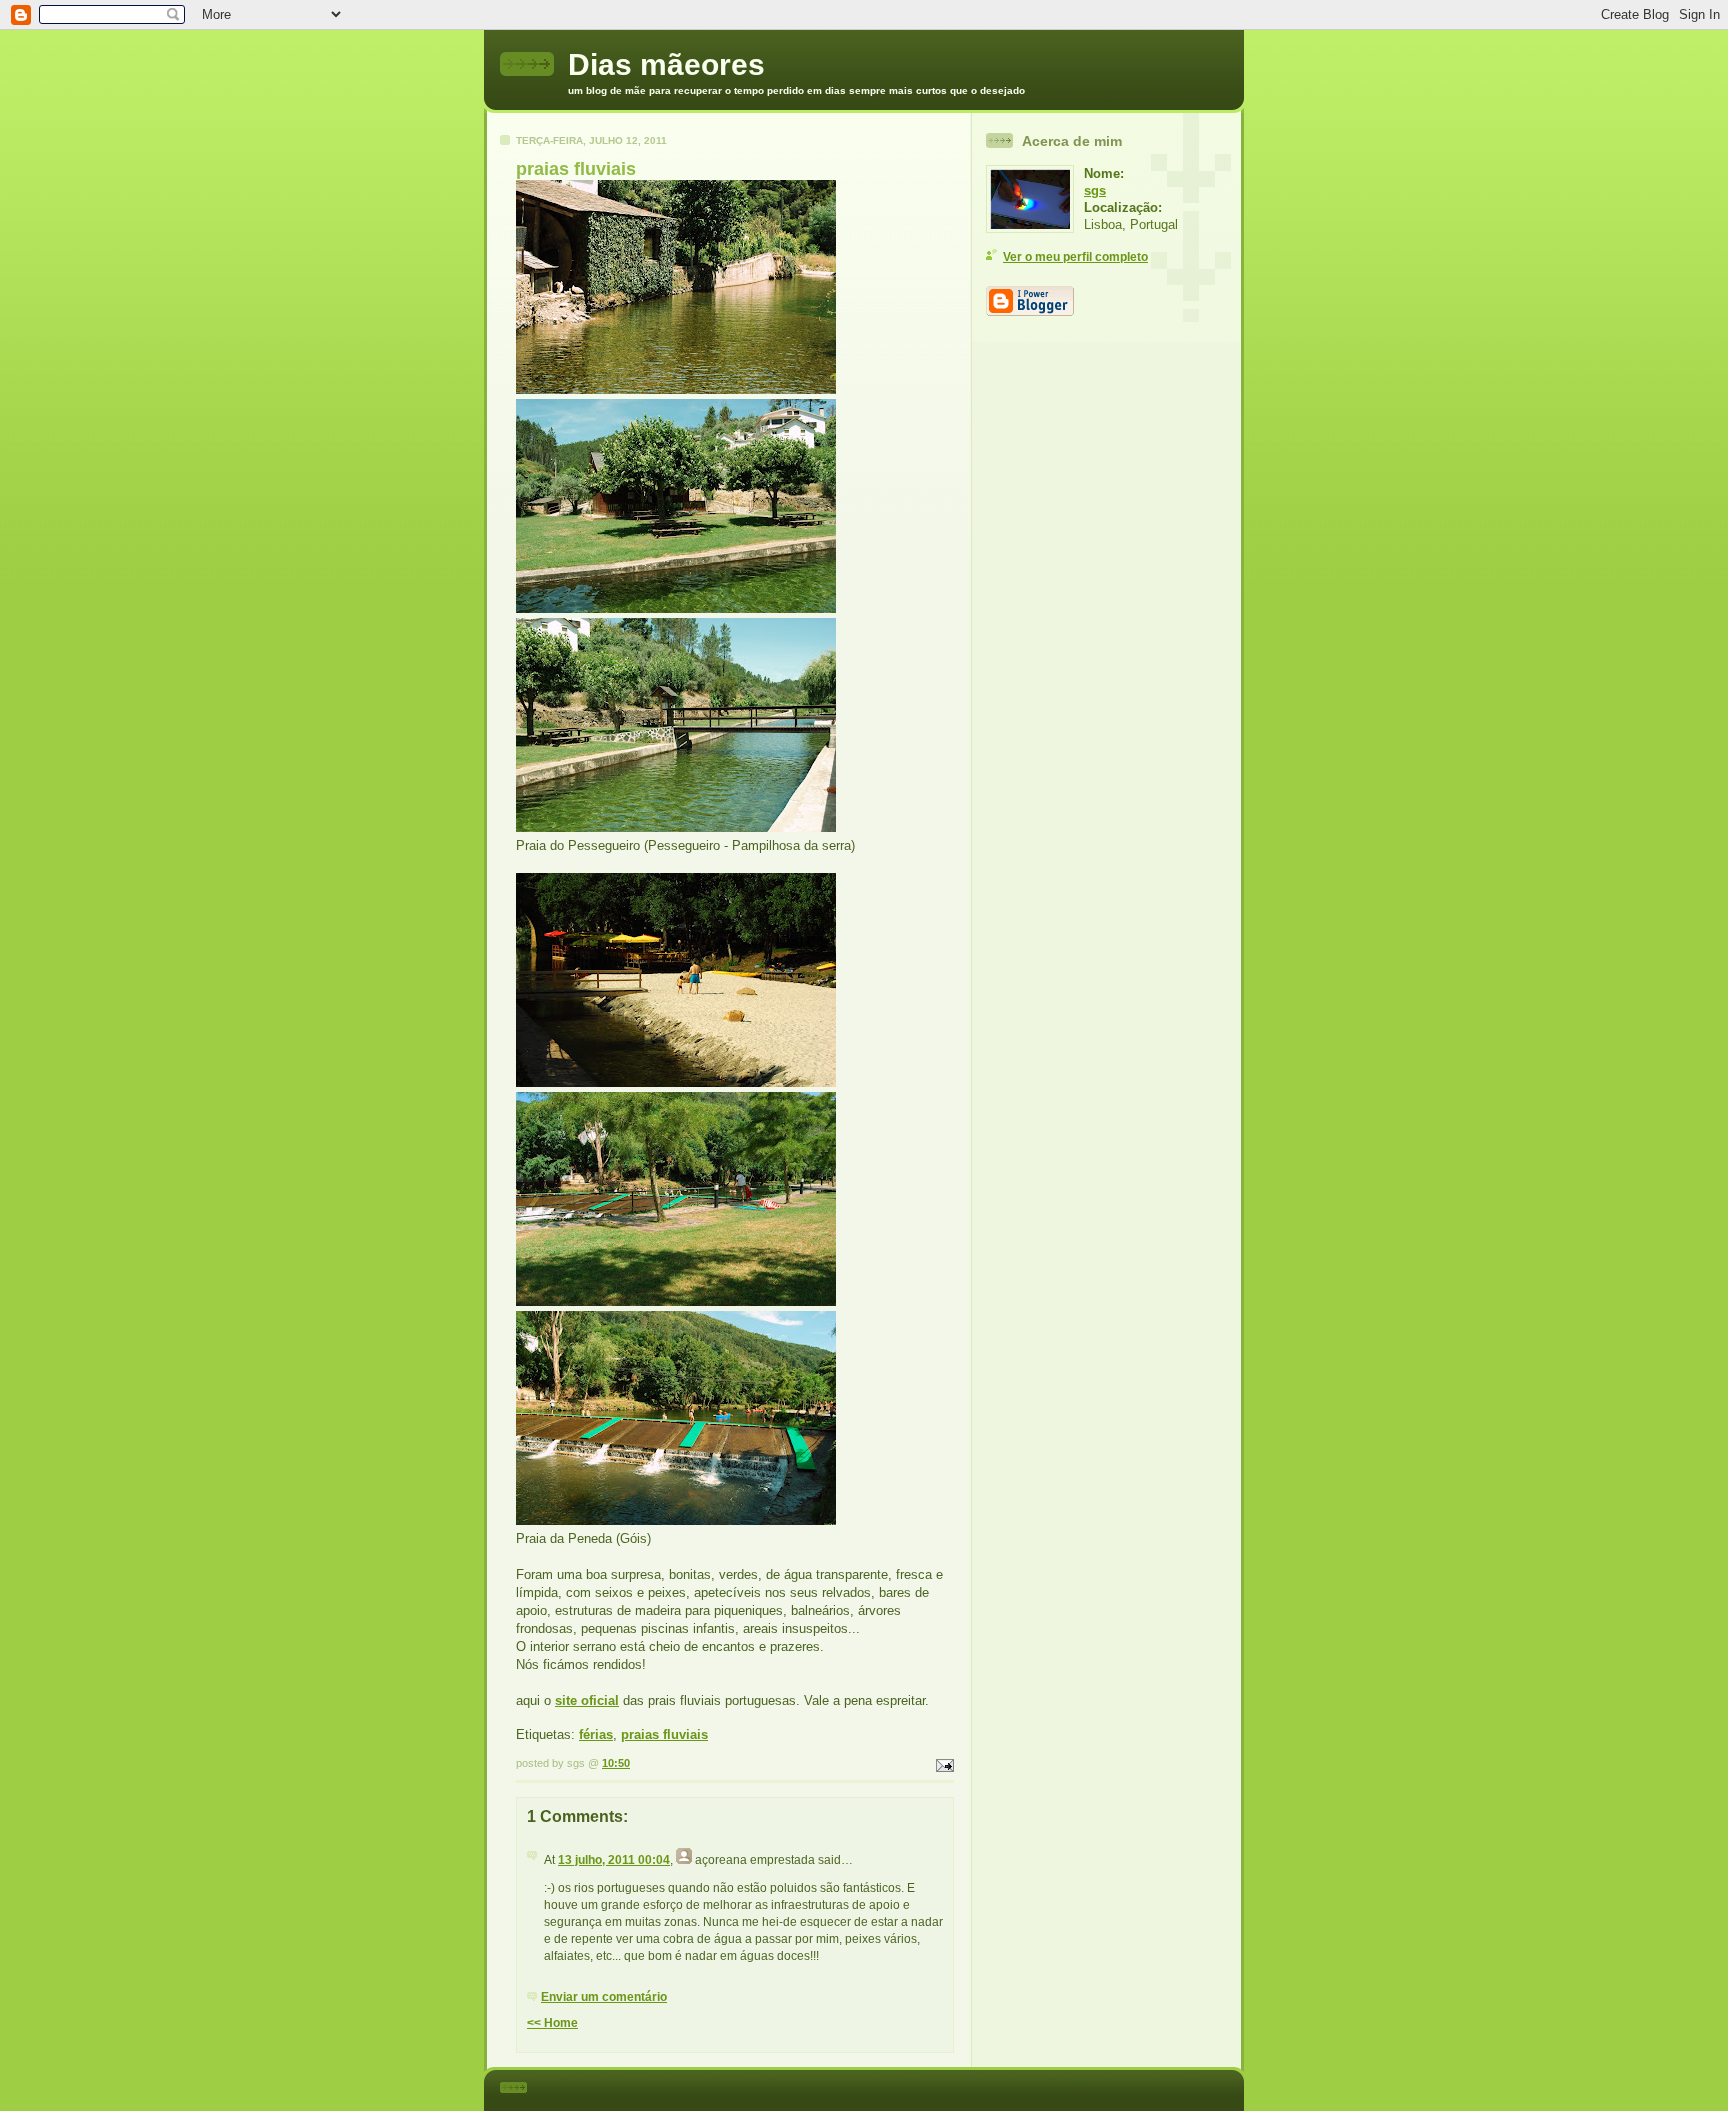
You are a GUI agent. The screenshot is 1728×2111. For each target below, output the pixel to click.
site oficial (587, 1700)
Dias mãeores (666, 64)
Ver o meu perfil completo (1075, 257)
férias (596, 1734)
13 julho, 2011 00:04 (614, 1860)
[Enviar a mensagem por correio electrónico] (943, 1763)
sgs (1095, 190)
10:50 (616, 1763)
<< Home (552, 2023)
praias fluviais (664, 1734)
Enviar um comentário (604, 1997)
